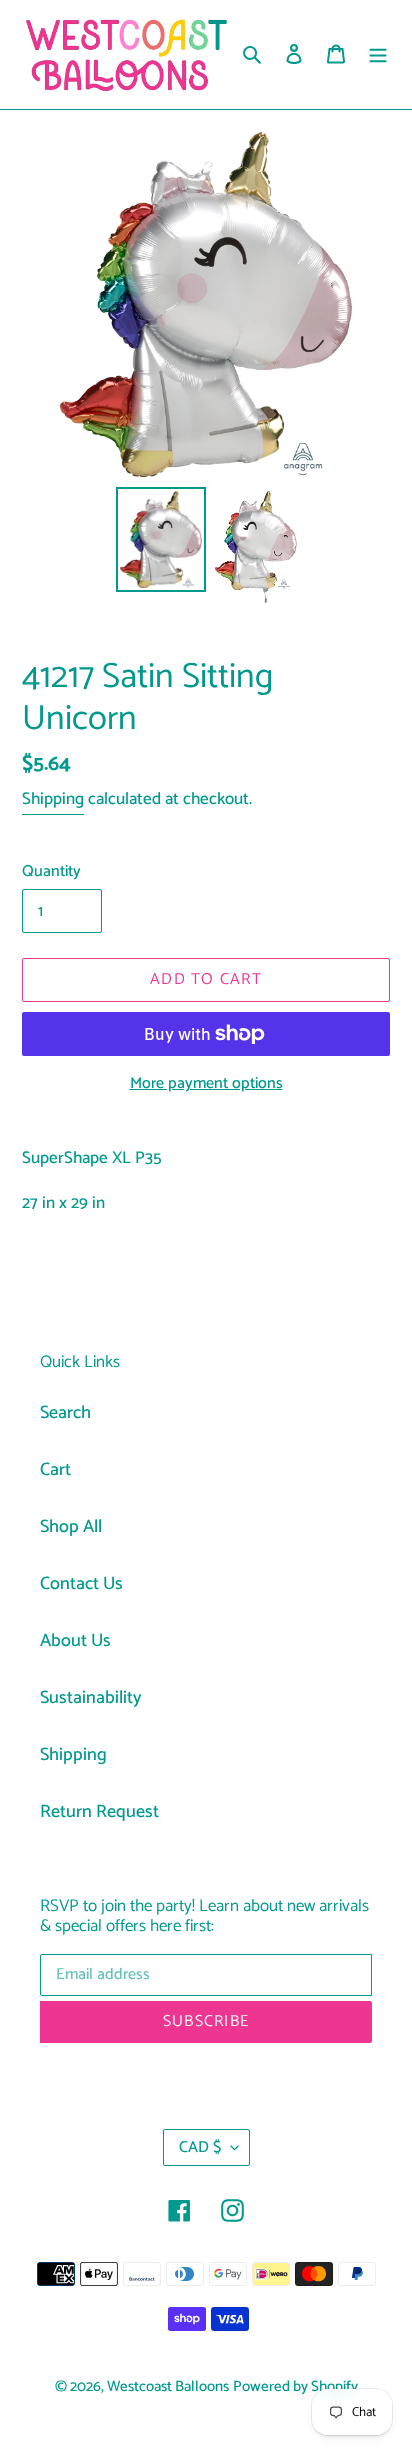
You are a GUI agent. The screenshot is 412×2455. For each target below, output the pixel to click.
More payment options (206, 1084)
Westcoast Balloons (168, 2387)
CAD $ (200, 2147)
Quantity (51, 872)
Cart (55, 1470)
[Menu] (378, 54)
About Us (75, 1641)
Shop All (71, 1527)
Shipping (53, 799)
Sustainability (91, 1698)
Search (65, 1413)
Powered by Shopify (295, 2387)
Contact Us (81, 1584)
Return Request (99, 1812)
